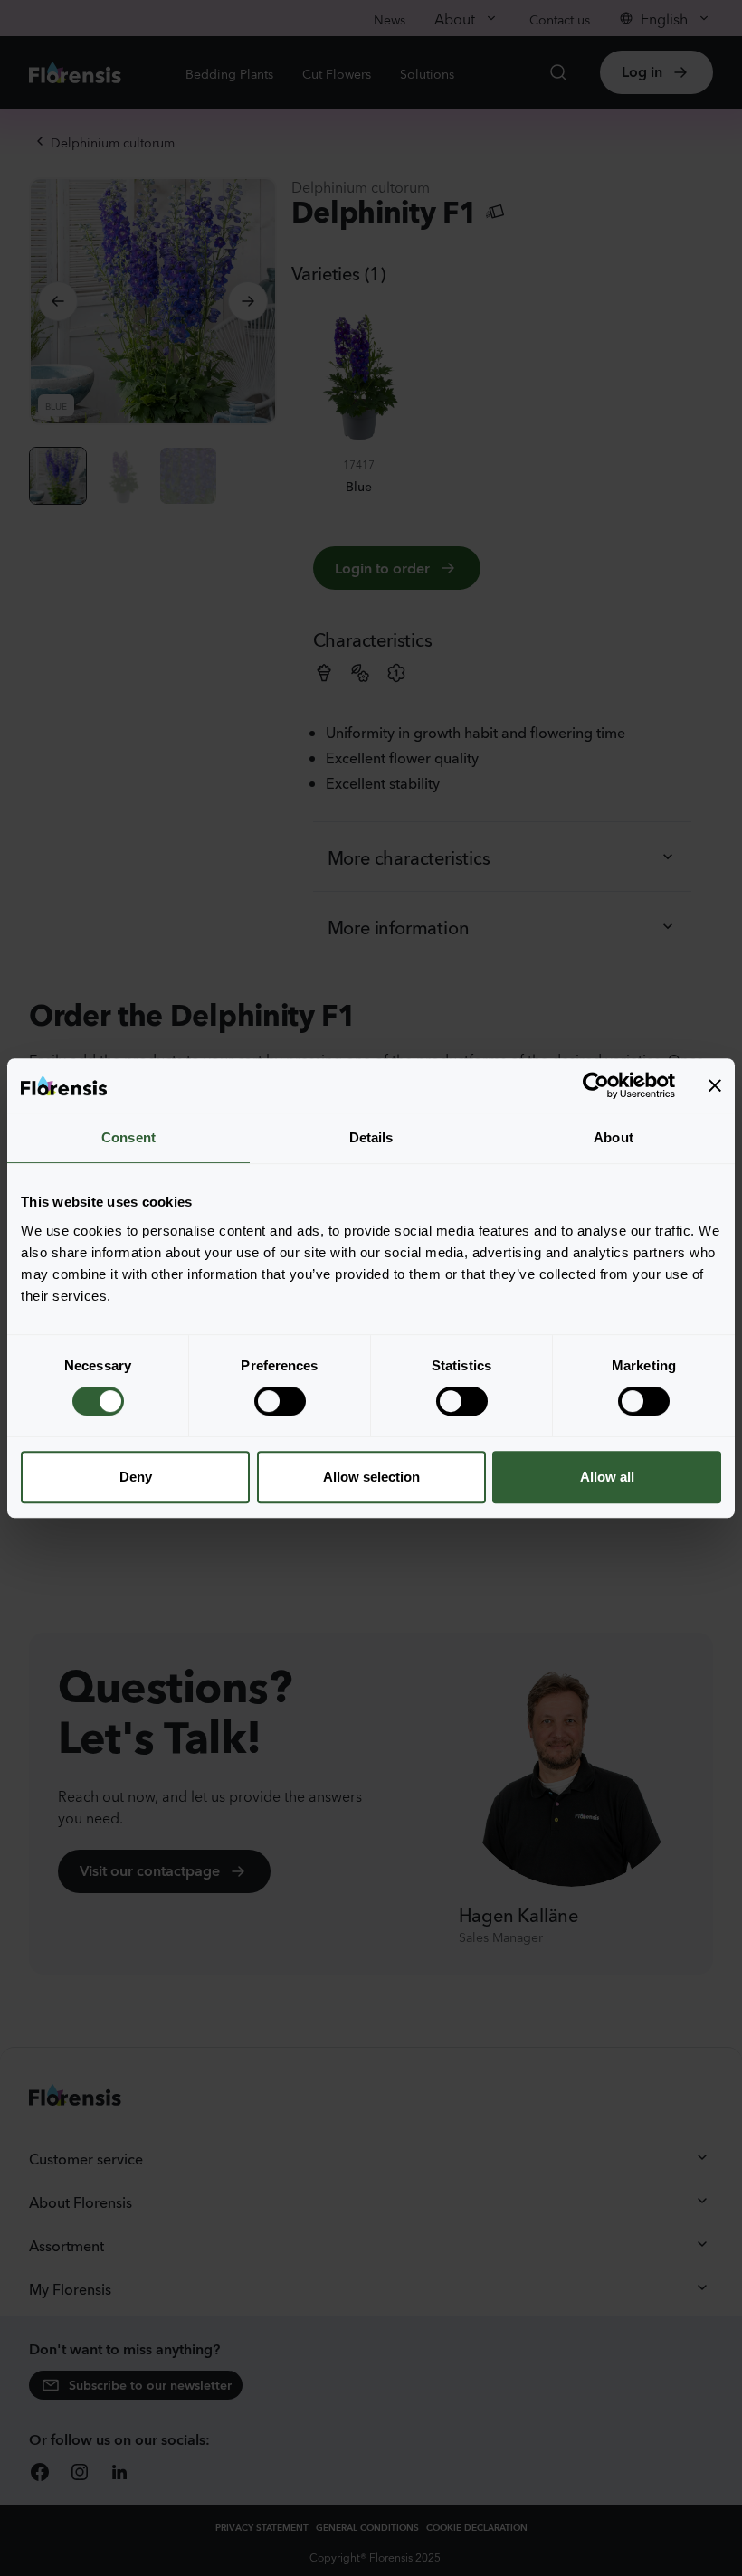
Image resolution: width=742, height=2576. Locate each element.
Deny (136, 1477)
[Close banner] (715, 1085)
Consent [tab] (128, 1137)
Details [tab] (371, 1137)
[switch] (280, 1401)
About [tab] (614, 1137)
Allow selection (371, 1477)
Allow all (607, 1477)
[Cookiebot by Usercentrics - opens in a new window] (596, 1085)
